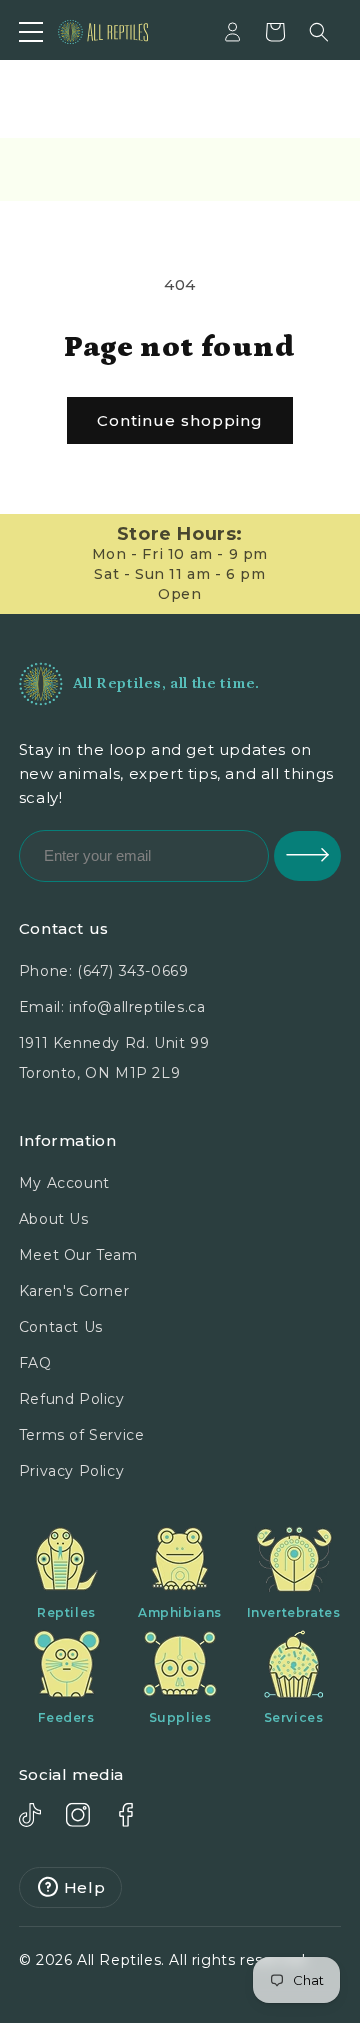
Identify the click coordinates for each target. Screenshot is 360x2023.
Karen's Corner (74, 1291)
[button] (319, 32)
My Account (64, 1183)
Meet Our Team (78, 1255)
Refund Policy (72, 1399)
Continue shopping (180, 420)
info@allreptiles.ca (137, 1007)
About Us (54, 1219)
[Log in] (233, 32)
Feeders (66, 1717)
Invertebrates (294, 1612)
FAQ (35, 1363)
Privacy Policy (71, 1471)
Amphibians (180, 1612)
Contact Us (61, 1327)
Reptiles (66, 1612)
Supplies (180, 1717)
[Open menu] (31, 32)
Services (294, 1717)
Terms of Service (82, 1435)
